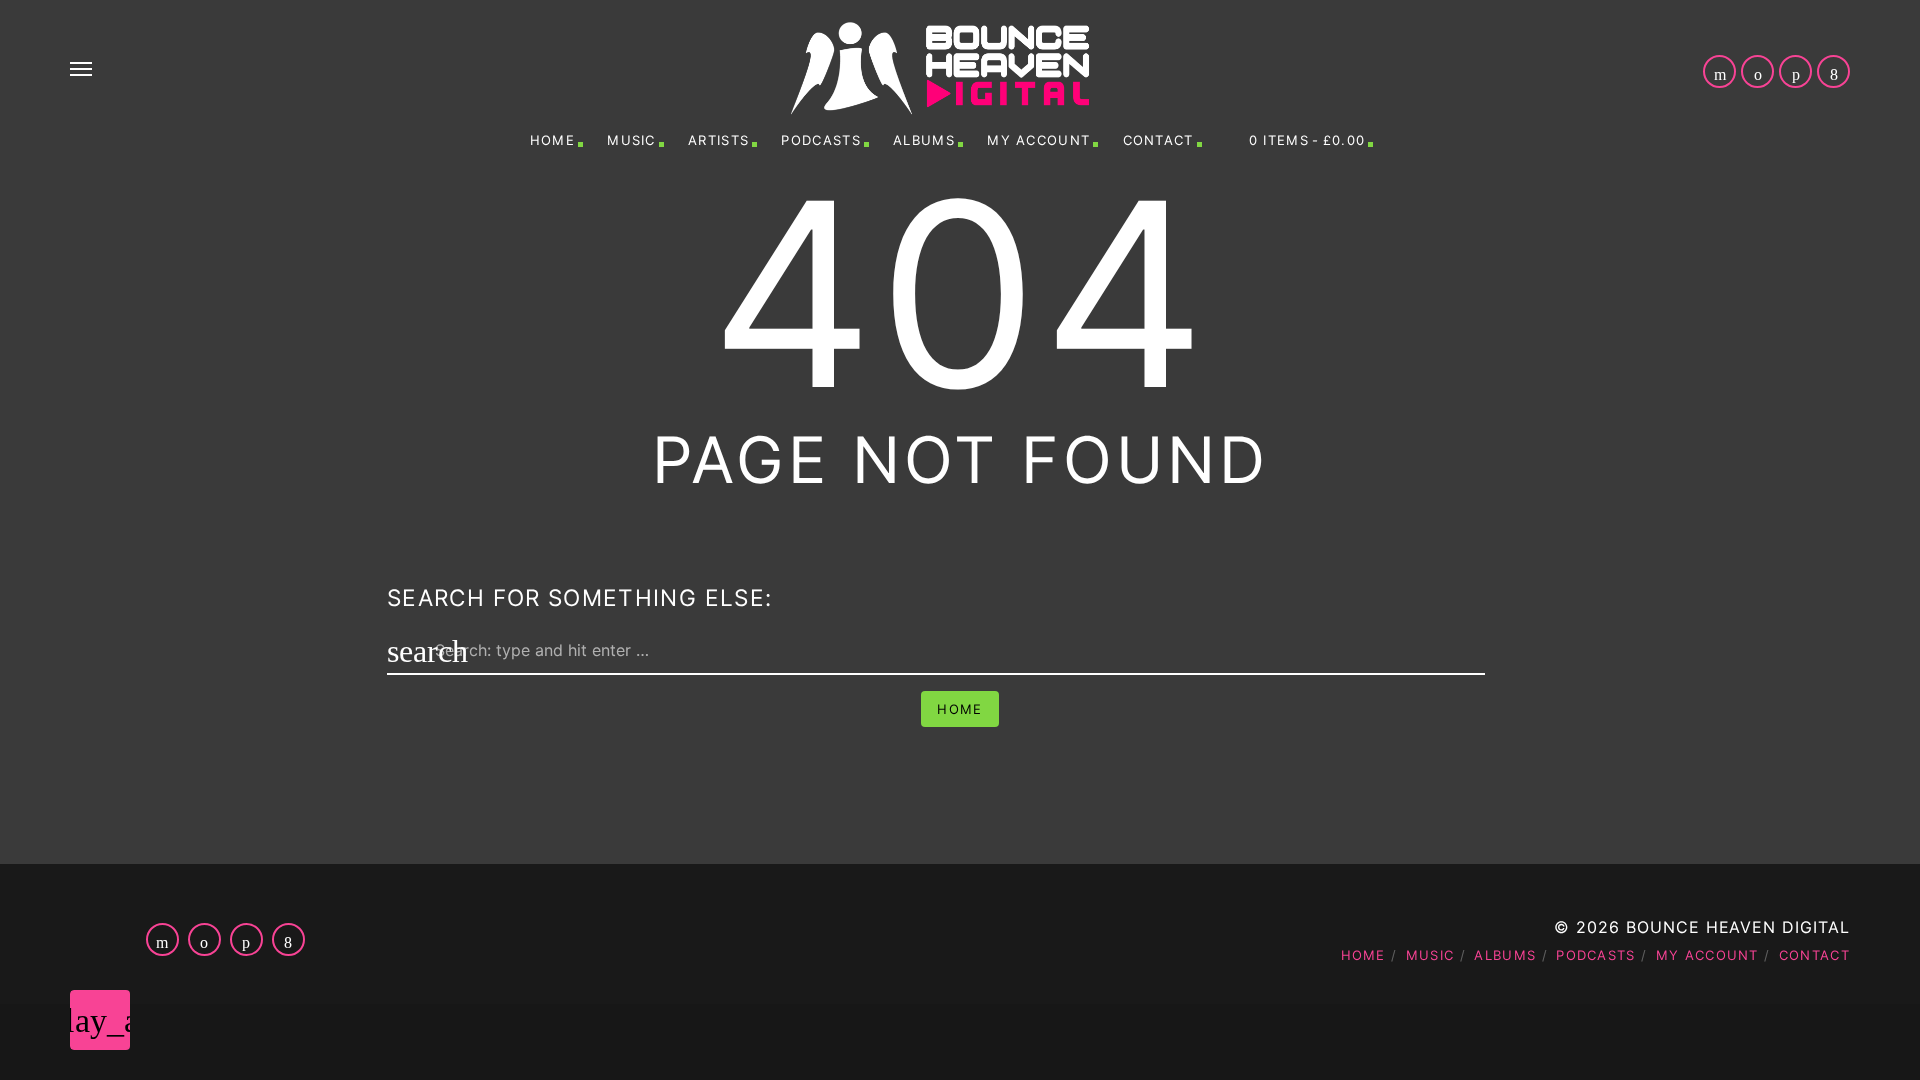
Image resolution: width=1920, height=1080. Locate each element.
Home (552, 140)
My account (1038, 140)
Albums (924, 140)
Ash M (1686, 1040)
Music (631, 140)
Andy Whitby (1081, 1040)
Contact (1158, 140)
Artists (718, 140)
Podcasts (820, 140)
